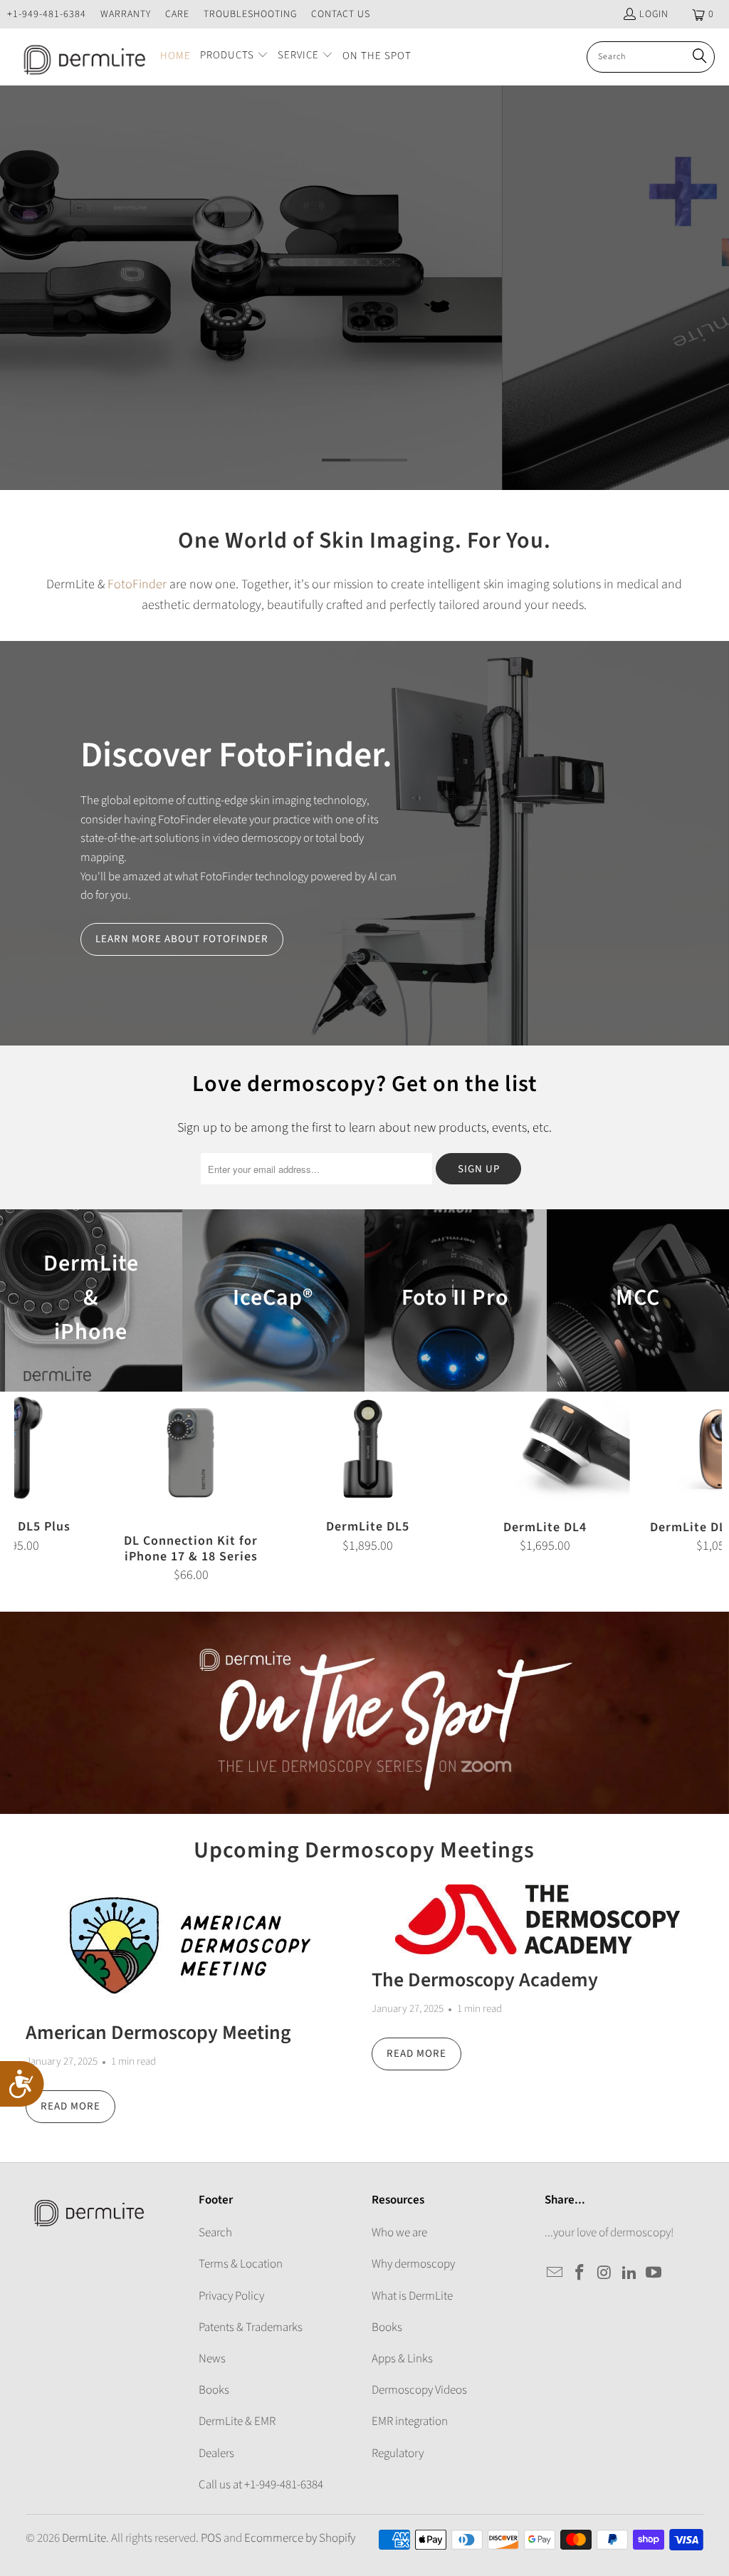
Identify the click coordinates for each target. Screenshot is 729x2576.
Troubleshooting (250, 14)
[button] (234, 57)
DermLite (84, 2538)
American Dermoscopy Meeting (158, 2033)
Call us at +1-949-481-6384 (261, 2485)
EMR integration (410, 2421)
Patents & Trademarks (251, 2327)
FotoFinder (137, 584)
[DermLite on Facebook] (580, 2273)
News (212, 2359)
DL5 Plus (364, 288)
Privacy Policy (231, 2296)
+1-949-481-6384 (47, 14)
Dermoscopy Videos (419, 2390)
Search (215, 2233)
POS (211, 2538)
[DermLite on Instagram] (605, 2273)
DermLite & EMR (237, 2421)
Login (654, 14)
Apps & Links (402, 2359)
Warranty (126, 14)
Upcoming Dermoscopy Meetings (364, 1850)
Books (214, 2390)
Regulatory (398, 2454)
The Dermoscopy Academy (485, 1980)
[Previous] (31, 1487)
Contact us (341, 14)
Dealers (216, 2454)
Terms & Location (241, 2264)
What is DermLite (412, 2296)
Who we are (399, 2233)
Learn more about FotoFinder (182, 939)
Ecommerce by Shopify (300, 2538)
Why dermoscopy (413, 2264)
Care (177, 14)
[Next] (705, 1487)
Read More (70, 2106)
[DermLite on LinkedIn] (629, 2273)
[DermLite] (80, 57)
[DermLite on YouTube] (654, 2273)
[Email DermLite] (555, 2273)
